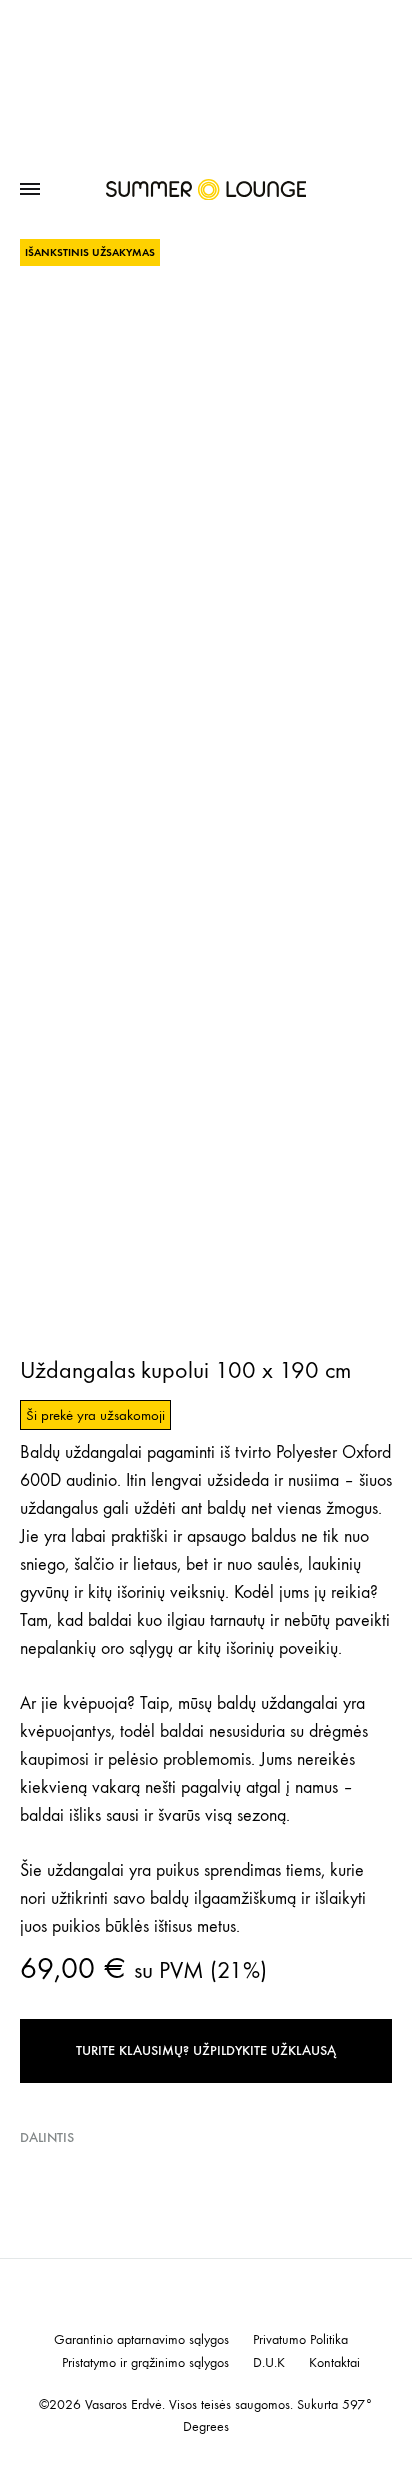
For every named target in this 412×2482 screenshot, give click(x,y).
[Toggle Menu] (30, 190)
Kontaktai (334, 2363)
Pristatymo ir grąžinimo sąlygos (145, 2363)
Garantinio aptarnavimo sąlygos (141, 2340)
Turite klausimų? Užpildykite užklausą (206, 2050)
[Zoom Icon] (206, 371)
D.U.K (269, 2363)
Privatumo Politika (300, 2340)
